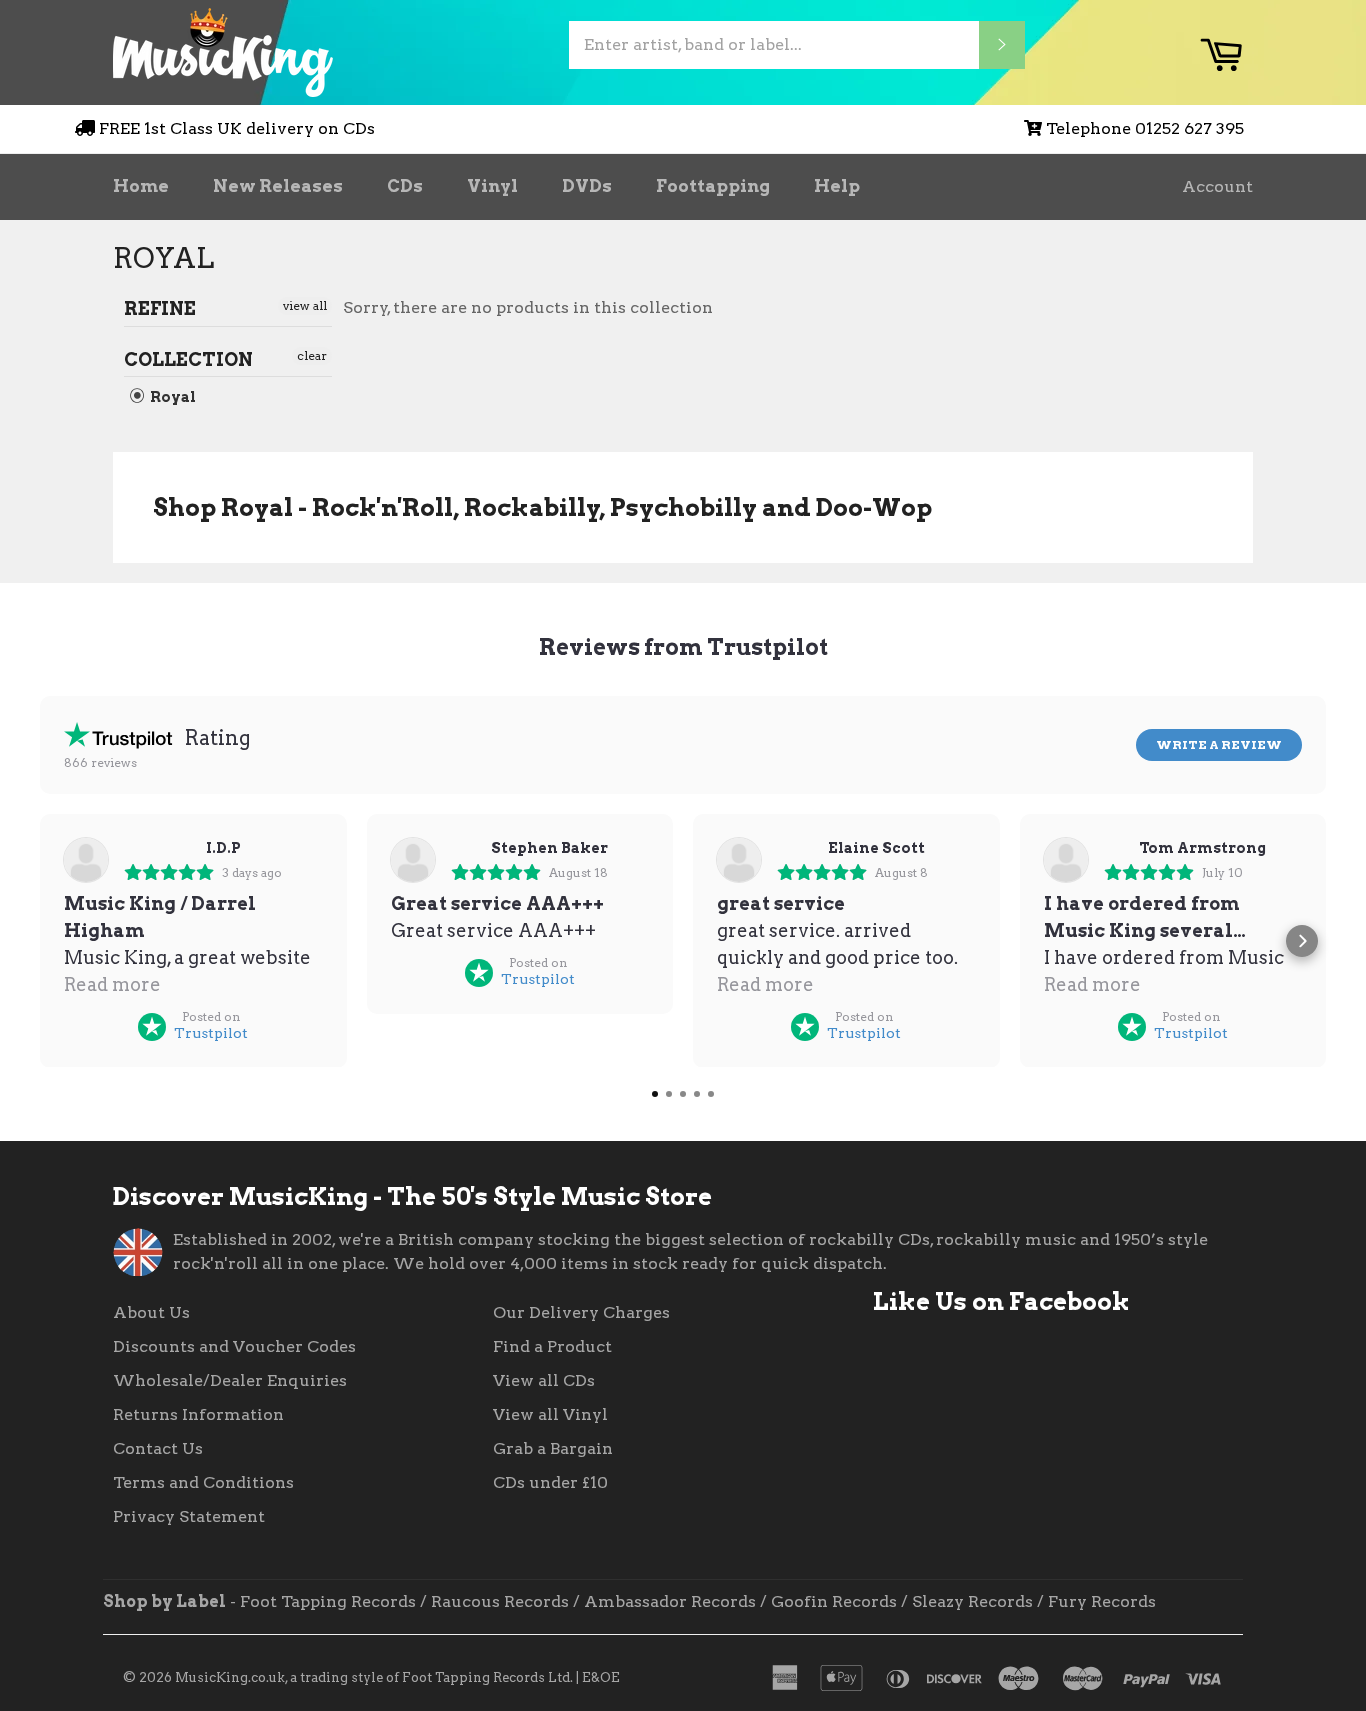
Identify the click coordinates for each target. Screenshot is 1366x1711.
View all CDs (544, 1380)
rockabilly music (1006, 1239)
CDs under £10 (550, 1482)
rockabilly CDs (869, 1239)
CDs (405, 186)
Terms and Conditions (203, 1482)
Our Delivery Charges (581, 1312)
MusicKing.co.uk (230, 1677)
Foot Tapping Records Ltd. (487, 1677)
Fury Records (1102, 1601)
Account (1217, 186)
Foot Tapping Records (328, 1601)
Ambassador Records (670, 1601)
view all (305, 305)
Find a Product (552, 1346)
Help (837, 186)
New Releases (278, 186)
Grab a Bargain (553, 1448)
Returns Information (198, 1414)
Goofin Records (834, 1601)
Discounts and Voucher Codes (234, 1346)
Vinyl (492, 186)
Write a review (1219, 744)
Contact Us (158, 1448)
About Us (151, 1312)
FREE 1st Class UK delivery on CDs (237, 128)
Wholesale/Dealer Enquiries (230, 1380)
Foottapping (713, 186)
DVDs (587, 186)
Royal (171, 397)
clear (312, 355)
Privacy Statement (189, 1516)
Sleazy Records (972, 1601)
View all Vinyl (550, 1414)
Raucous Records (500, 1601)
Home (141, 186)
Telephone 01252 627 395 (1145, 128)
